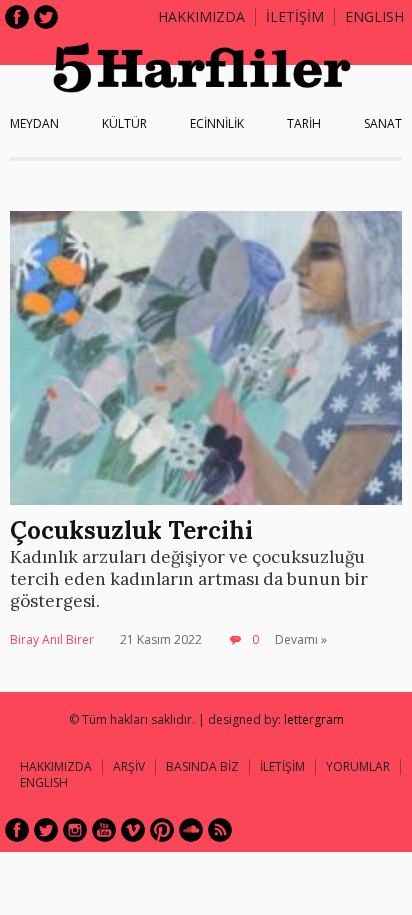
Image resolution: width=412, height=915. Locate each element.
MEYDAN (34, 123)
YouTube (104, 830)
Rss (220, 830)
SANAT (383, 123)
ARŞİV (129, 766)
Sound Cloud (191, 830)
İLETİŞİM (295, 16)
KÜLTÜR (124, 123)
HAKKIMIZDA (56, 766)
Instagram (75, 830)
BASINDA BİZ (202, 766)
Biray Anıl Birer (52, 639)
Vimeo (133, 830)
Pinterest (162, 830)
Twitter (46, 17)
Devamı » (301, 639)
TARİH (304, 123)
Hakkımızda (201, 16)
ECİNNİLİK (217, 123)
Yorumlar (358, 766)
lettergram (314, 719)
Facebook (17, 17)
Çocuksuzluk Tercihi (131, 530)
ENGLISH (374, 16)
